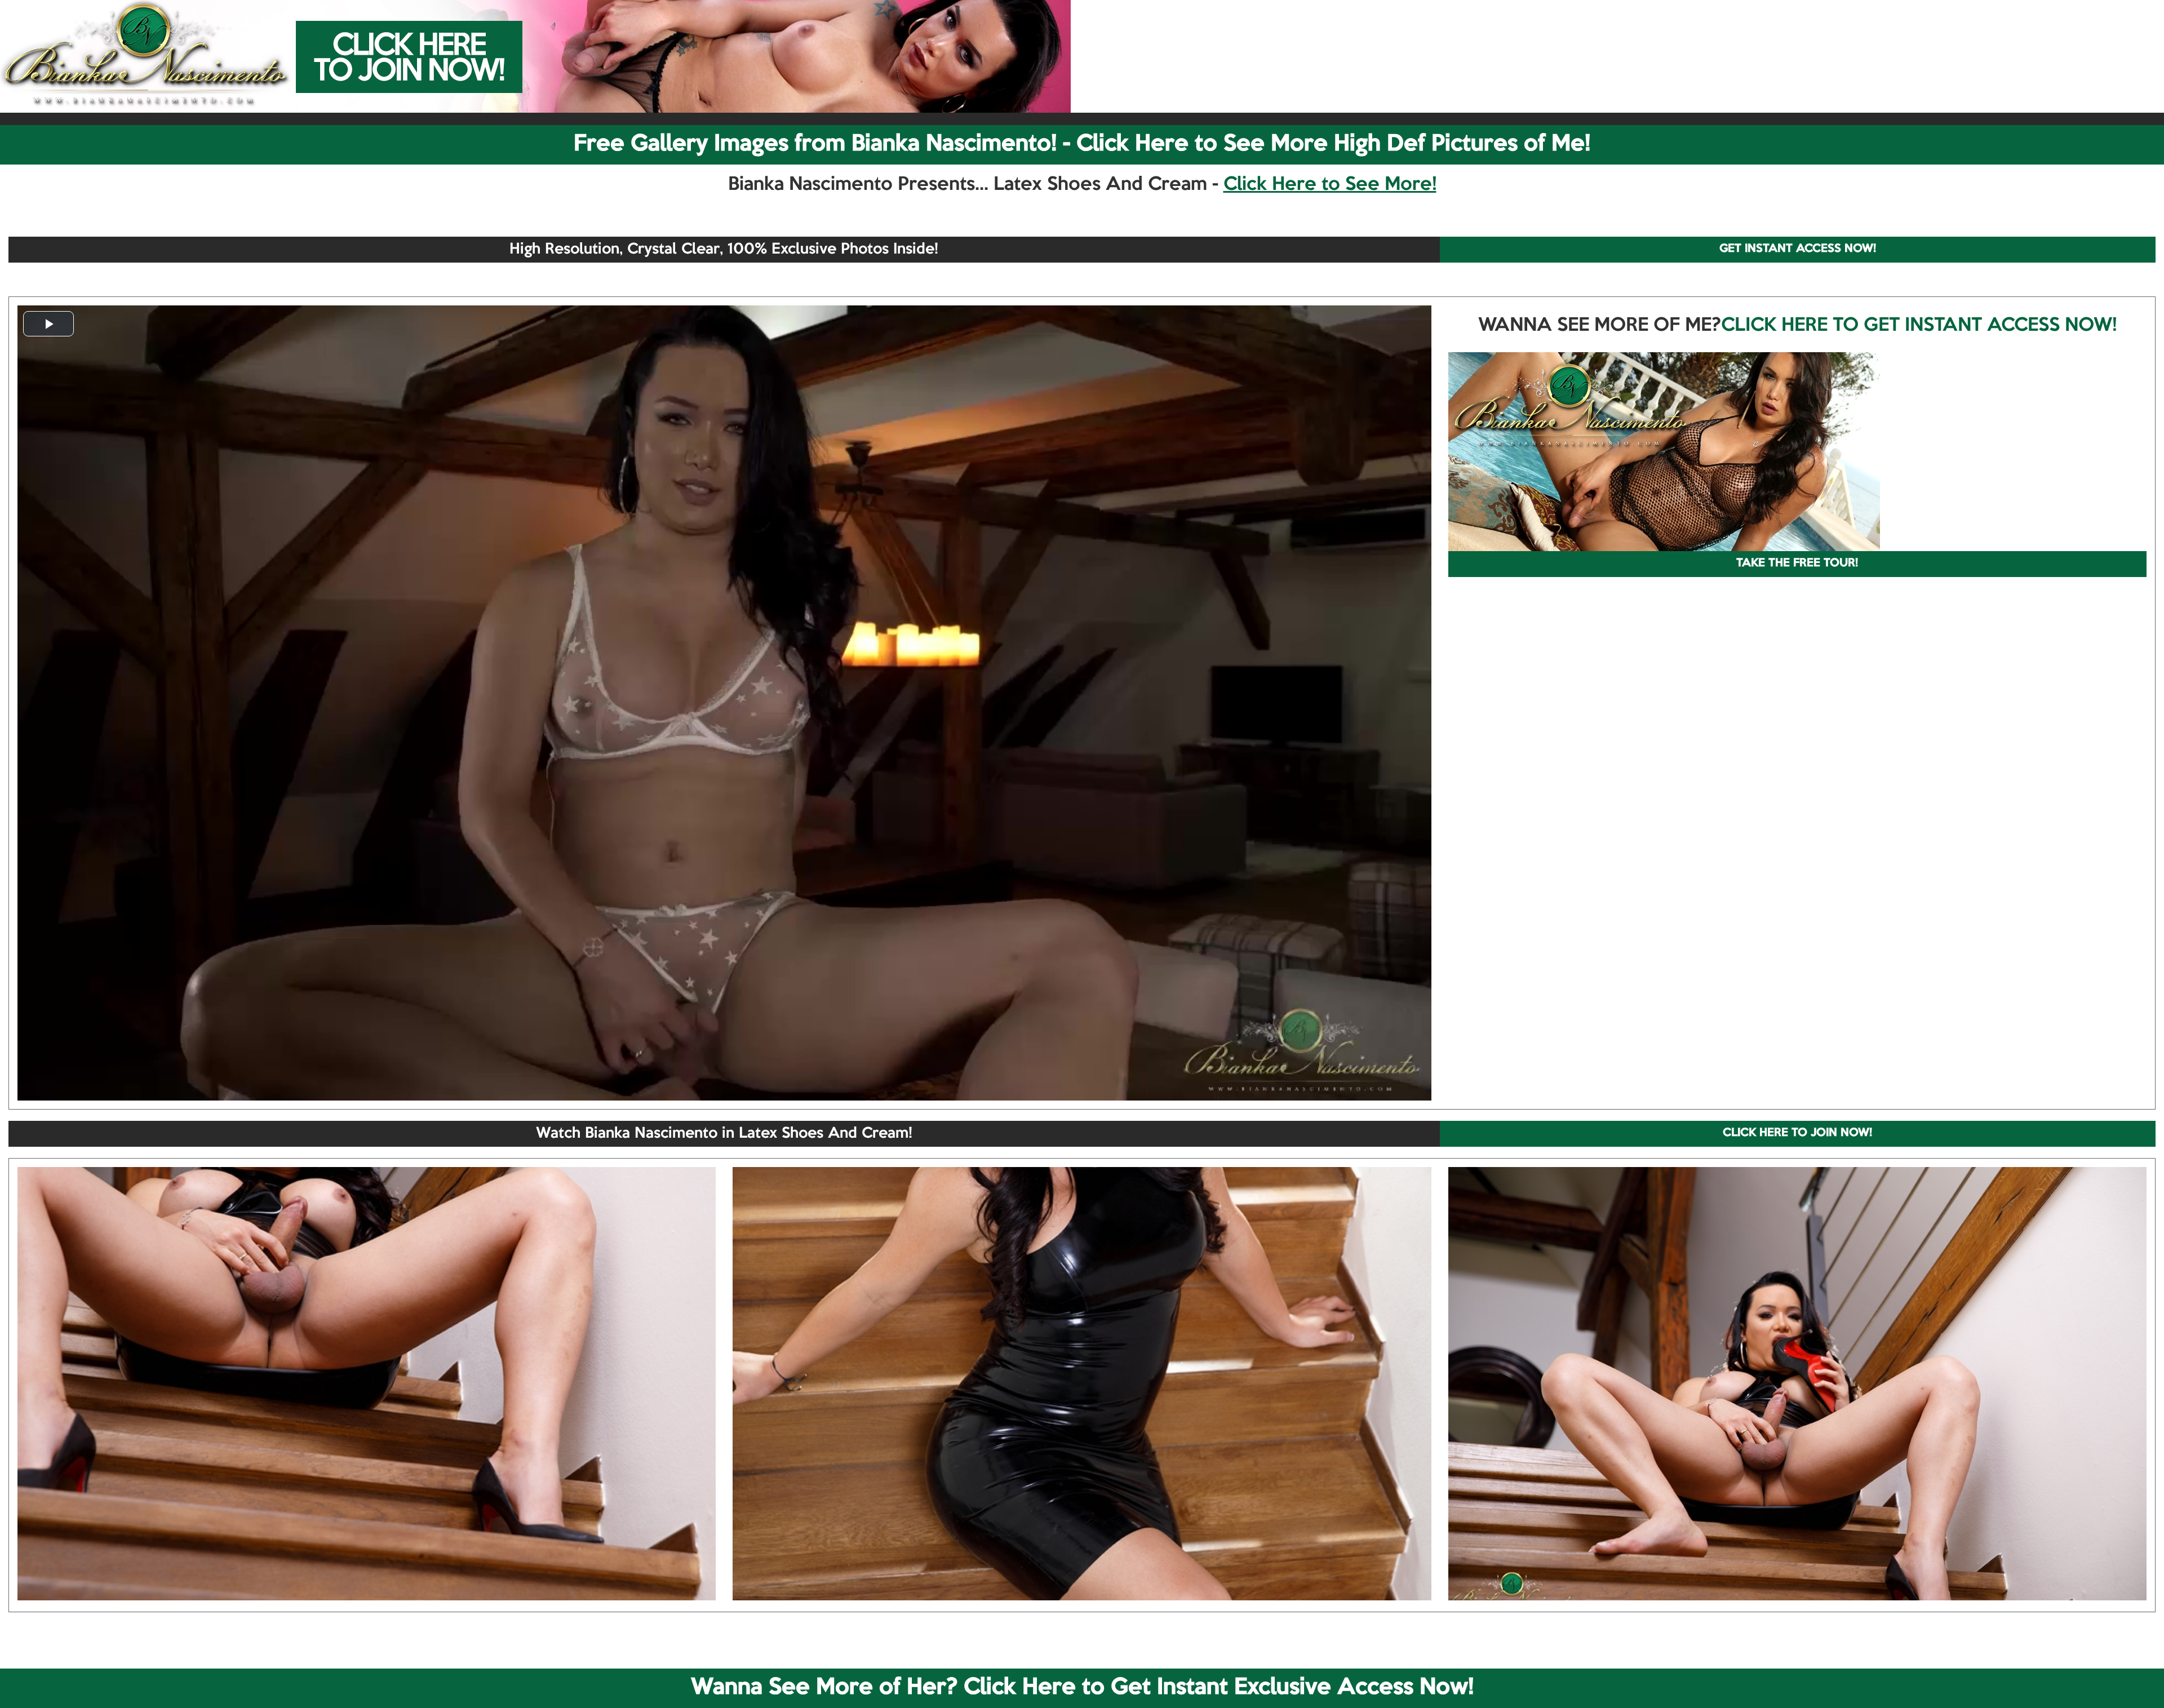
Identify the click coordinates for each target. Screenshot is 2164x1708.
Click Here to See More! (1330, 185)
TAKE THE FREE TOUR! (1797, 564)
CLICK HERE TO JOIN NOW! (1797, 1133)
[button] (48, 324)
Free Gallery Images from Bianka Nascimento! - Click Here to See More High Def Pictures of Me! (1082, 144)
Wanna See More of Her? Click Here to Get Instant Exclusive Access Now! (1082, 1688)
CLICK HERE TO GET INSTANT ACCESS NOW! (1919, 326)
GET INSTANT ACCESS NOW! (1798, 249)
